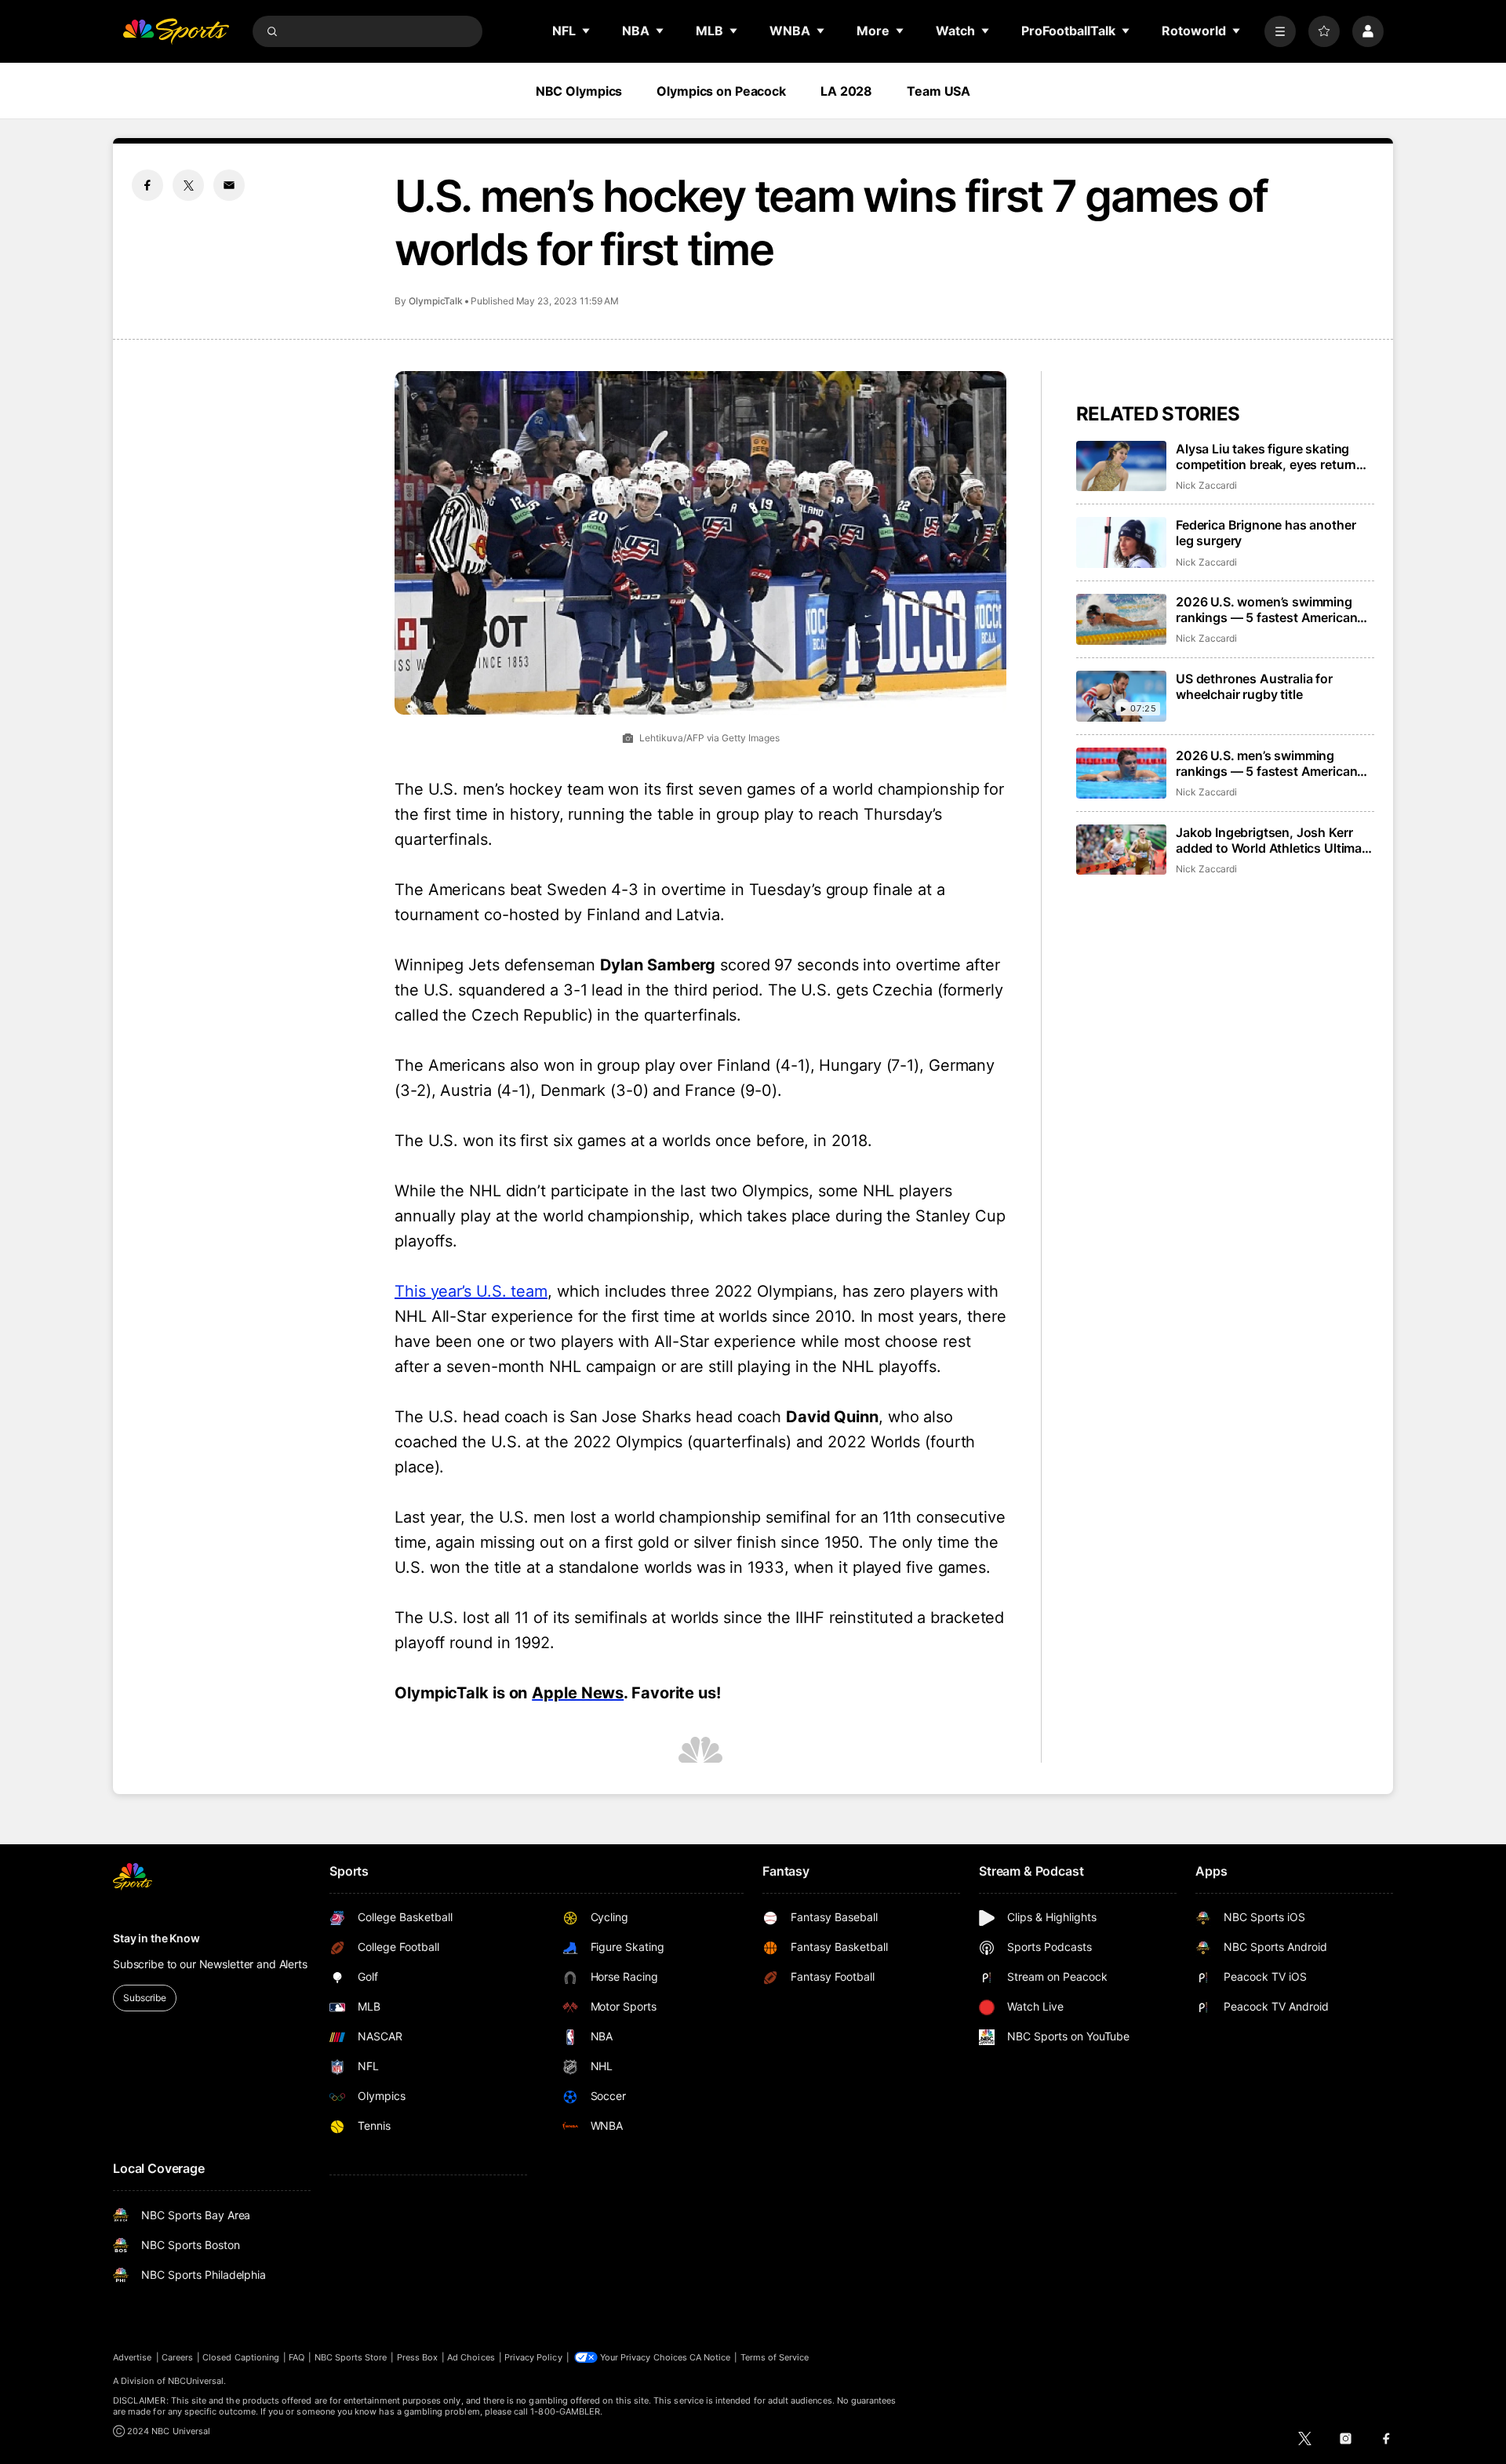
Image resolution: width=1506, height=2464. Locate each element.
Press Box (418, 2357)
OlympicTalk (436, 301)
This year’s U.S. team (471, 1291)
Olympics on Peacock (721, 91)
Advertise (133, 2357)
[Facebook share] (147, 185)
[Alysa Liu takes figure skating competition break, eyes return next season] (1121, 466)
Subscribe (145, 1998)
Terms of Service (775, 2357)
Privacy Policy (533, 2357)
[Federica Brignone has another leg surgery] (1121, 542)
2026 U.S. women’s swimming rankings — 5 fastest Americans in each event (1270, 610)
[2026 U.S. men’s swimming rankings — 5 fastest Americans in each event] (1121, 773)
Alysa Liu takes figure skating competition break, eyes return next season (1266, 457)
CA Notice (710, 2357)
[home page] (176, 31)
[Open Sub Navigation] (587, 31)
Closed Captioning (241, 2357)
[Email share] (229, 185)
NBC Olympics (579, 91)
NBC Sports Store (351, 2357)
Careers (177, 2357)
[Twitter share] (188, 185)
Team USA (939, 91)
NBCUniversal (196, 2381)
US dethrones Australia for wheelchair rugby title (1254, 686)
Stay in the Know (156, 1938)
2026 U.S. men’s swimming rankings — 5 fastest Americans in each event (1270, 763)
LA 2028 (846, 91)
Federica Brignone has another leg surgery (1266, 533)
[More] (1280, 31)
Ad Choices (471, 2357)
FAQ (296, 2357)
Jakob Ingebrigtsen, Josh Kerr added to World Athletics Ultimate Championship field (1275, 840)
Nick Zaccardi (1206, 485)
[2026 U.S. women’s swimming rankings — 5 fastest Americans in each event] (1121, 619)
